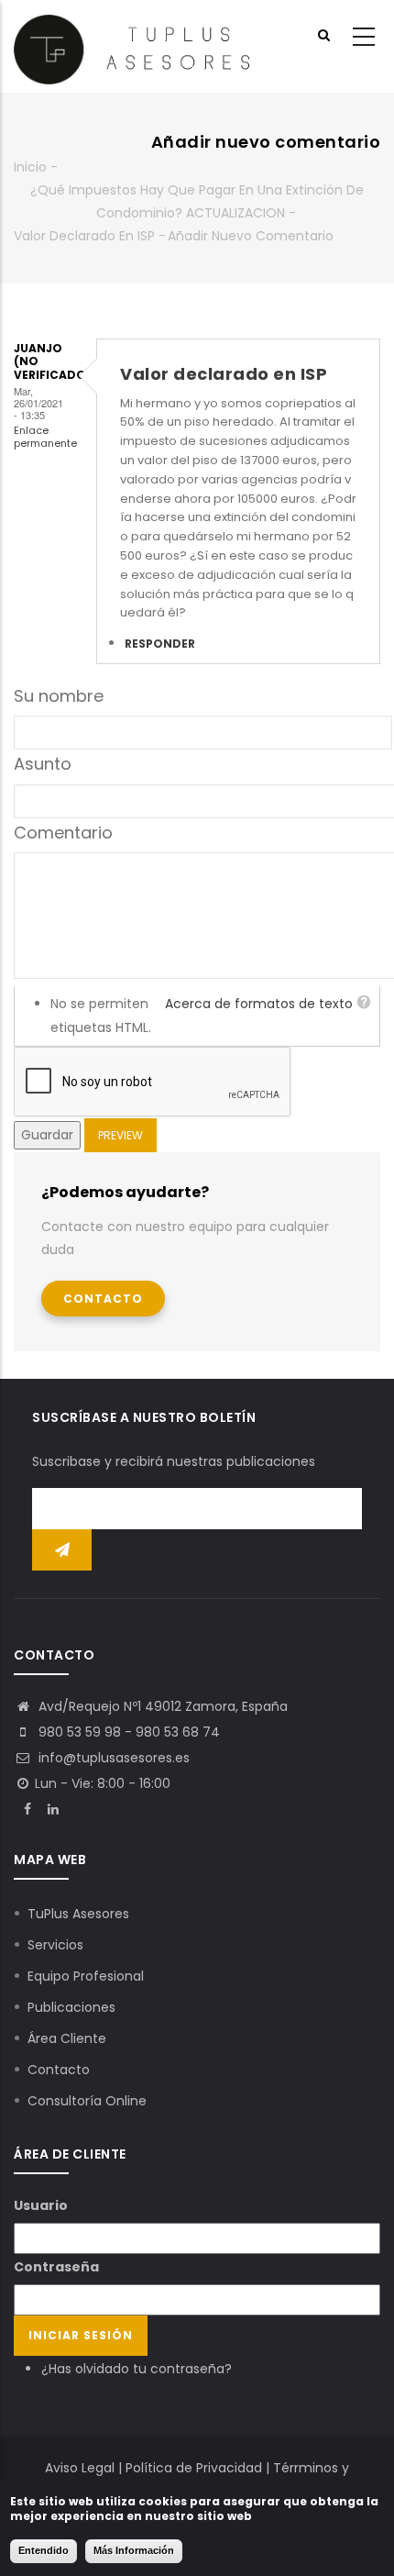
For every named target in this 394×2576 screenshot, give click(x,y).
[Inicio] (131, 47)
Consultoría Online (87, 2101)
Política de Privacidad (194, 2468)
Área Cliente (67, 2038)
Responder (160, 644)
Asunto (43, 764)
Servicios (55, 1945)
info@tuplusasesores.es (112, 1758)
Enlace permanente (45, 436)
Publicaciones (71, 2007)
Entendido (44, 2550)
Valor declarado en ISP (84, 236)
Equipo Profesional (86, 1976)
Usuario (41, 2205)
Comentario (63, 833)
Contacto (103, 1299)
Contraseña (56, 2267)
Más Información (134, 2550)
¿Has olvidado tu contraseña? (137, 2369)
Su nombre (59, 696)
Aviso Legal (80, 2468)
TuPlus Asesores (78, 1914)
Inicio (30, 167)
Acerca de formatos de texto (259, 1004)
